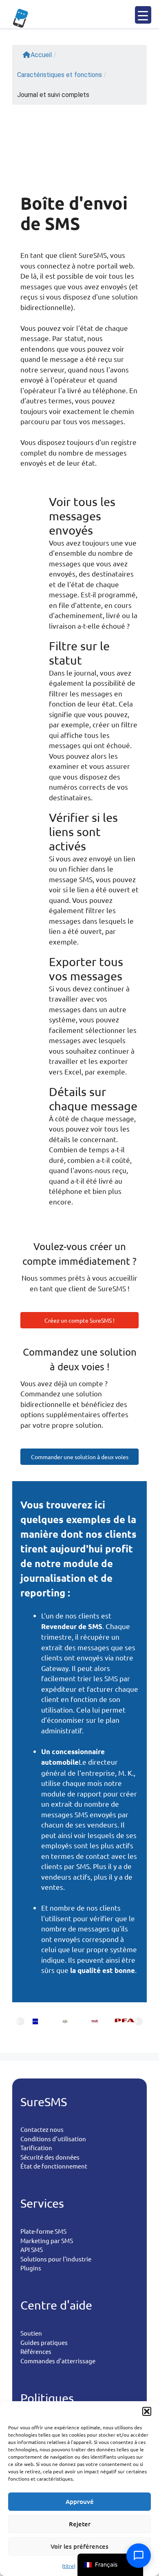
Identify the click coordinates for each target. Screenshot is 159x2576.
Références (36, 2351)
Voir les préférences (79, 2546)
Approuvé (80, 2501)
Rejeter (80, 2524)
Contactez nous (42, 2129)
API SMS (32, 2249)
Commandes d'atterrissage (58, 2361)
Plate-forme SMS (43, 2231)
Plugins (31, 2268)
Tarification (36, 2148)
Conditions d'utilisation (53, 2139)
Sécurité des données (50, 2157)
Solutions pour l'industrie (56, 2259)
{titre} (69, 2566)
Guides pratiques (44, 2342)
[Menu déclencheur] (143, 15)
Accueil (41, 55)
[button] (147, 2411)
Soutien (31, 2333)
